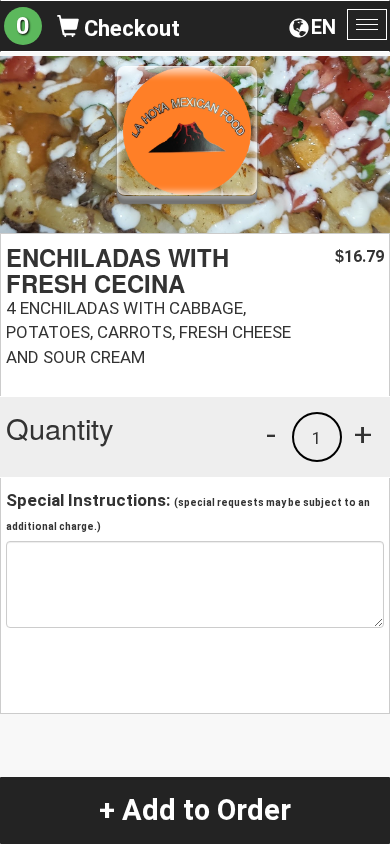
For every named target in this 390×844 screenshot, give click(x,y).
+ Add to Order (195, 810)
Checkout (129, 28)
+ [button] (363, 434)
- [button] (271, 434)
